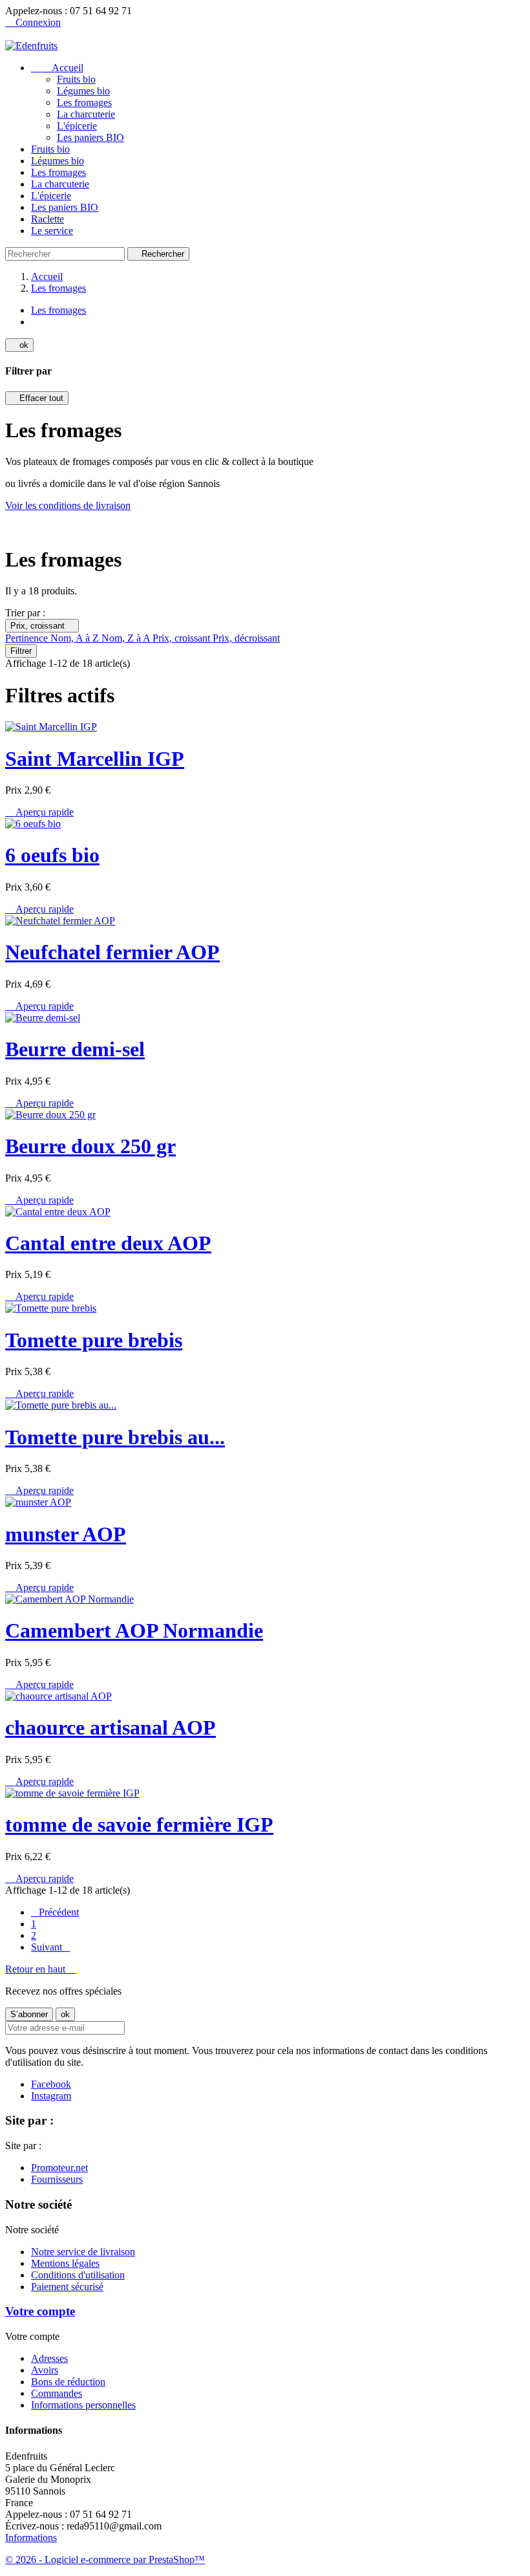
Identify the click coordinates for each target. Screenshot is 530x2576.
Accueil (57, 68)
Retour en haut (40, 1969)
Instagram (51, 2096)
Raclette (48, 219)
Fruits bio (76, 79)
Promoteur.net (59, 2168)
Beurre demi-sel (75, 1049)
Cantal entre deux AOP (108, 1243)
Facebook (51, 2084)
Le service (52, 231)
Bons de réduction (68, 2382)
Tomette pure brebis (94, 1340)
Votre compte (40, 2311)
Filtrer (21, 651)
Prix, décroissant (246, 638)
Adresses (49, 2358)
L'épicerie (77, 126)
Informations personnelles (83, 2405)
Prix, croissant (42, 626)
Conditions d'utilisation (78, 2275)
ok (19, 345)
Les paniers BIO (90, 137)
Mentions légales (65, 2263)
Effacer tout (37, 398)
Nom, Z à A (127, 638)
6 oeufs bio (52, 855)
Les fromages (84, 103)
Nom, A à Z (76, 638)
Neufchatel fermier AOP (112, 952)
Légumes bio (83, 91)
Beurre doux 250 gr (90, 1146)
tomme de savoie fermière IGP (139, 1824)
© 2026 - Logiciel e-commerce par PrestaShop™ (105, 2560)
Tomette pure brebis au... (115, 1437)
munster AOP (66, 1534)
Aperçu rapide (39, 812)
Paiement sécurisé (67, 2287)
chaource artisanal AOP (111, 1727)
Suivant (50, 1947)
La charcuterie (86, 114)
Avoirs (45, 2370)
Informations (31, 2538)
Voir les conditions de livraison (68, 505)
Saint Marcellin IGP (95, 759)
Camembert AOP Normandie (134, 1630)
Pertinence (28, 638)
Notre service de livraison (83, 2252)
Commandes (57, 2393)
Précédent (55, 1912)
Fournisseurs (57, 2179)
